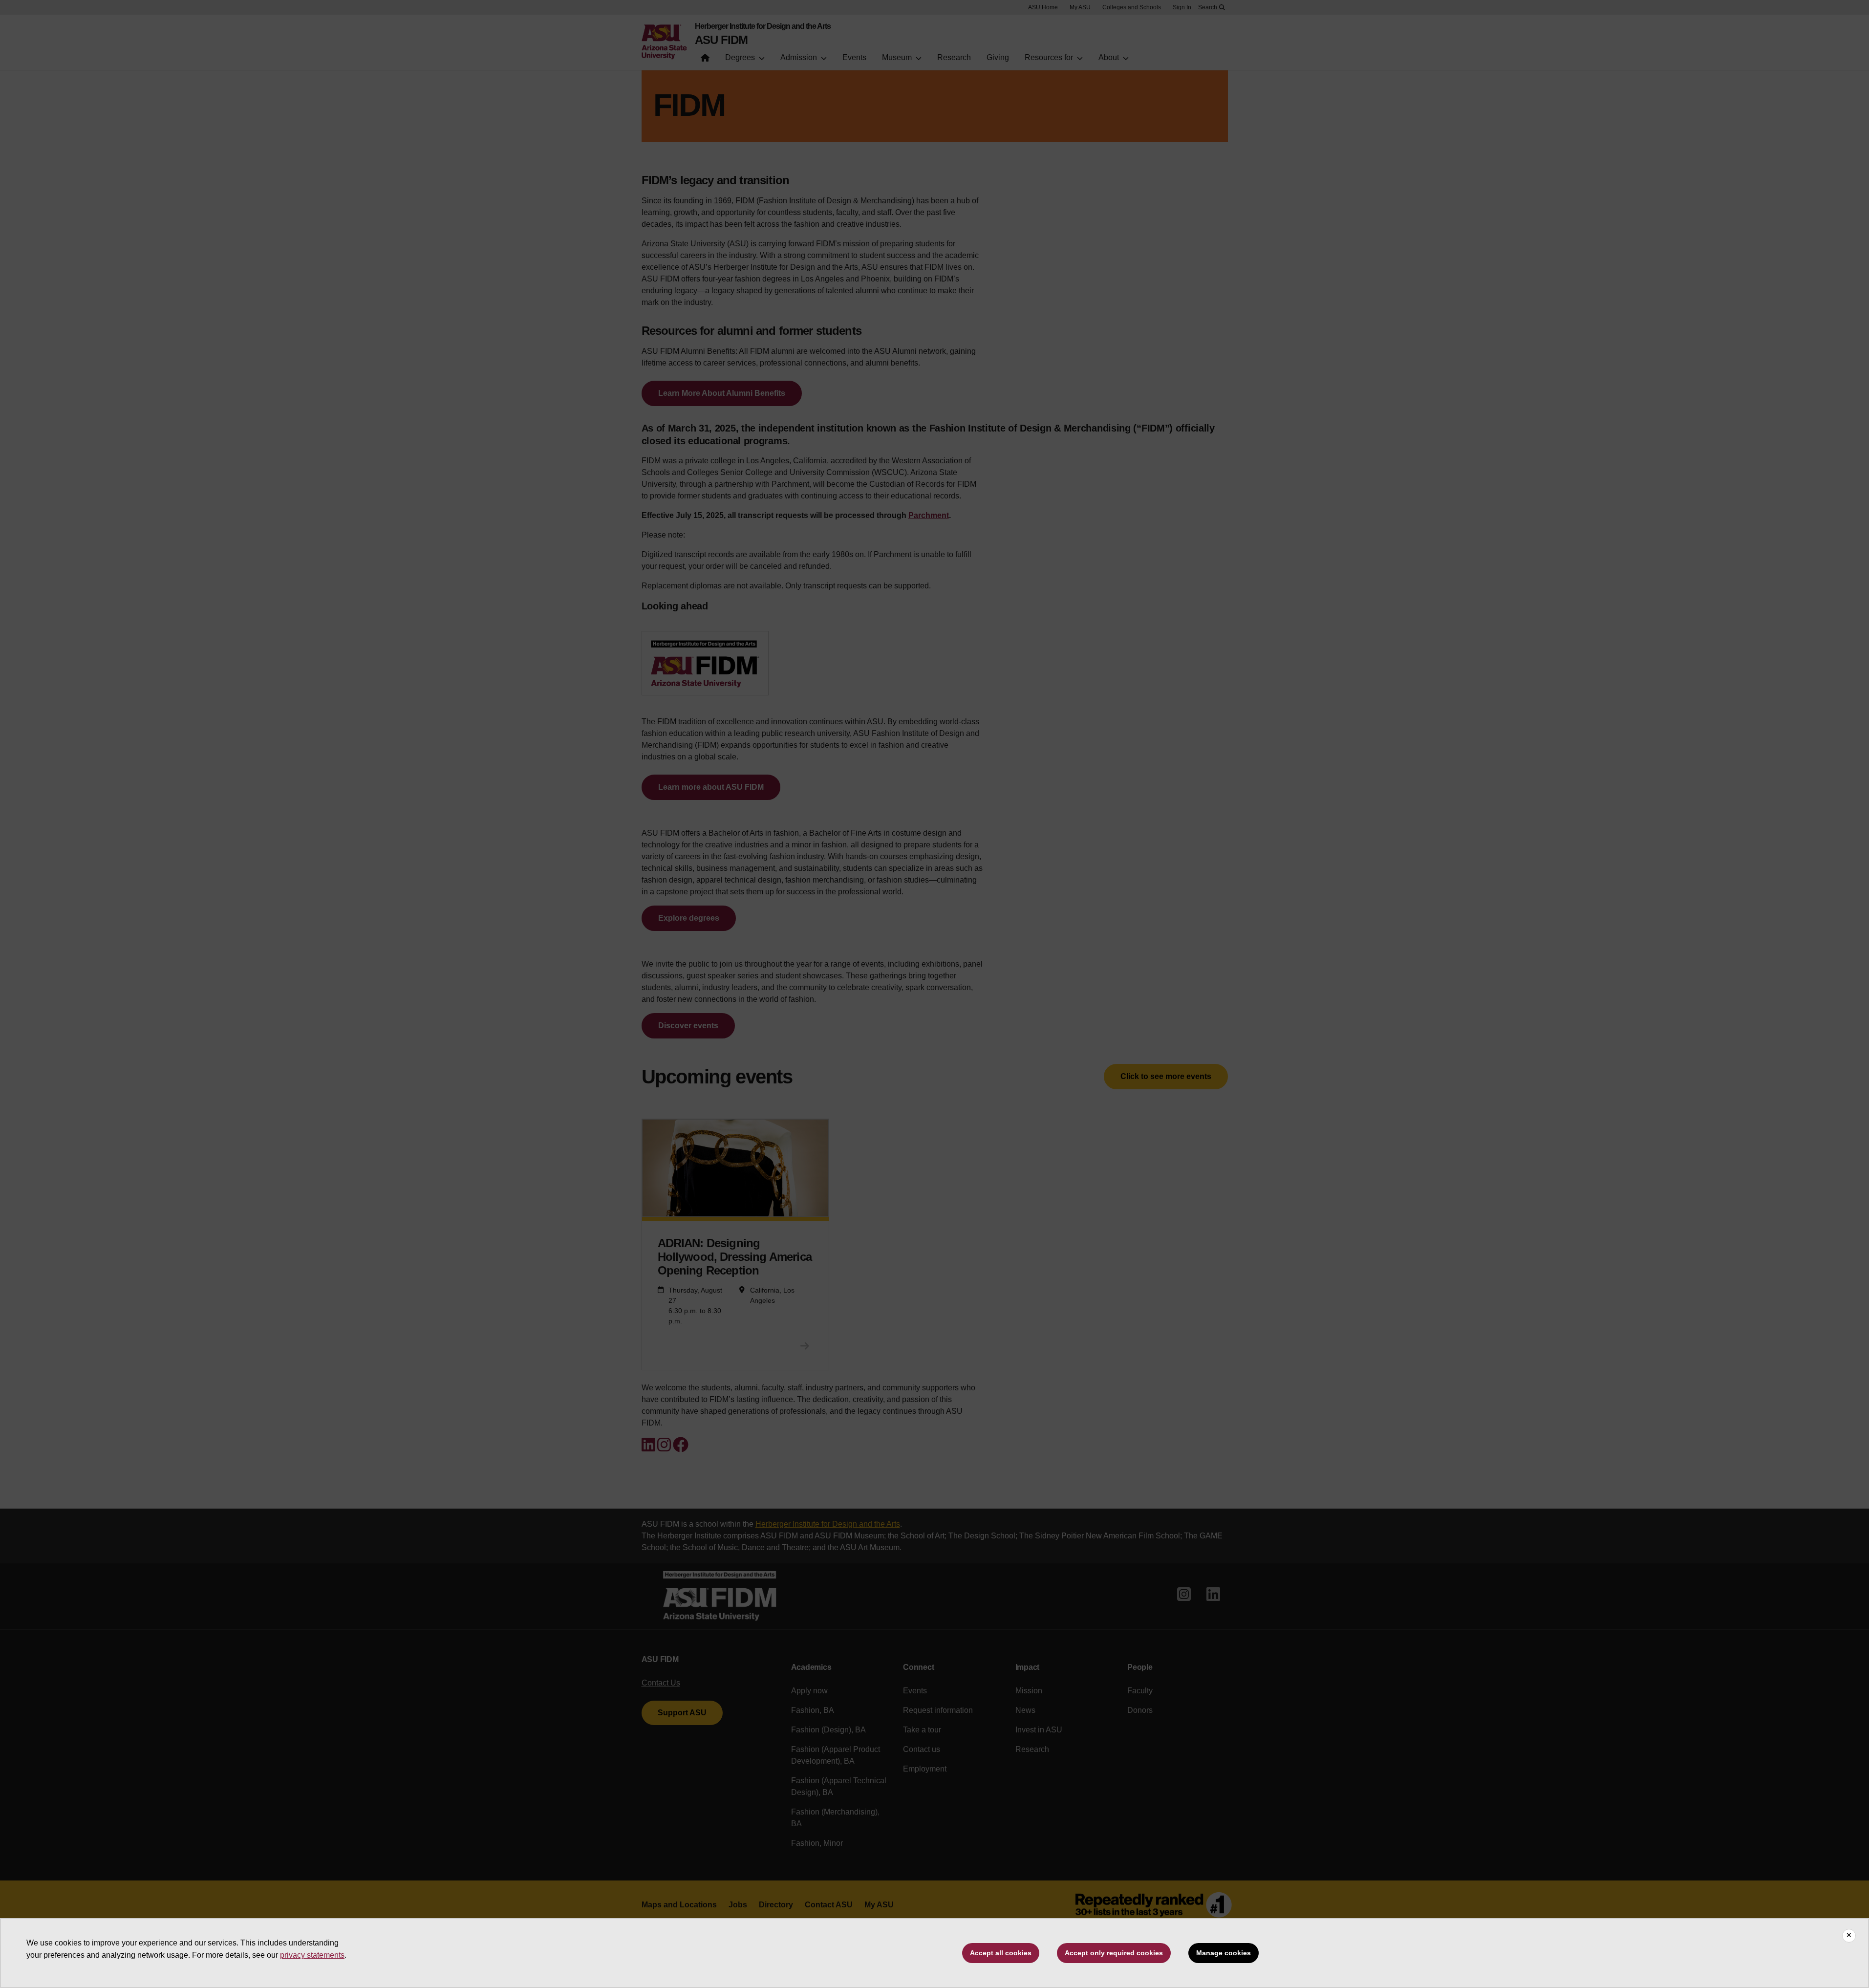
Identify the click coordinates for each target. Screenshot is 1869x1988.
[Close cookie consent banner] (1849, 1936)
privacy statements (312, 1955)
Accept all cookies (1001, 1953)
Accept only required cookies (1114, 1953)
